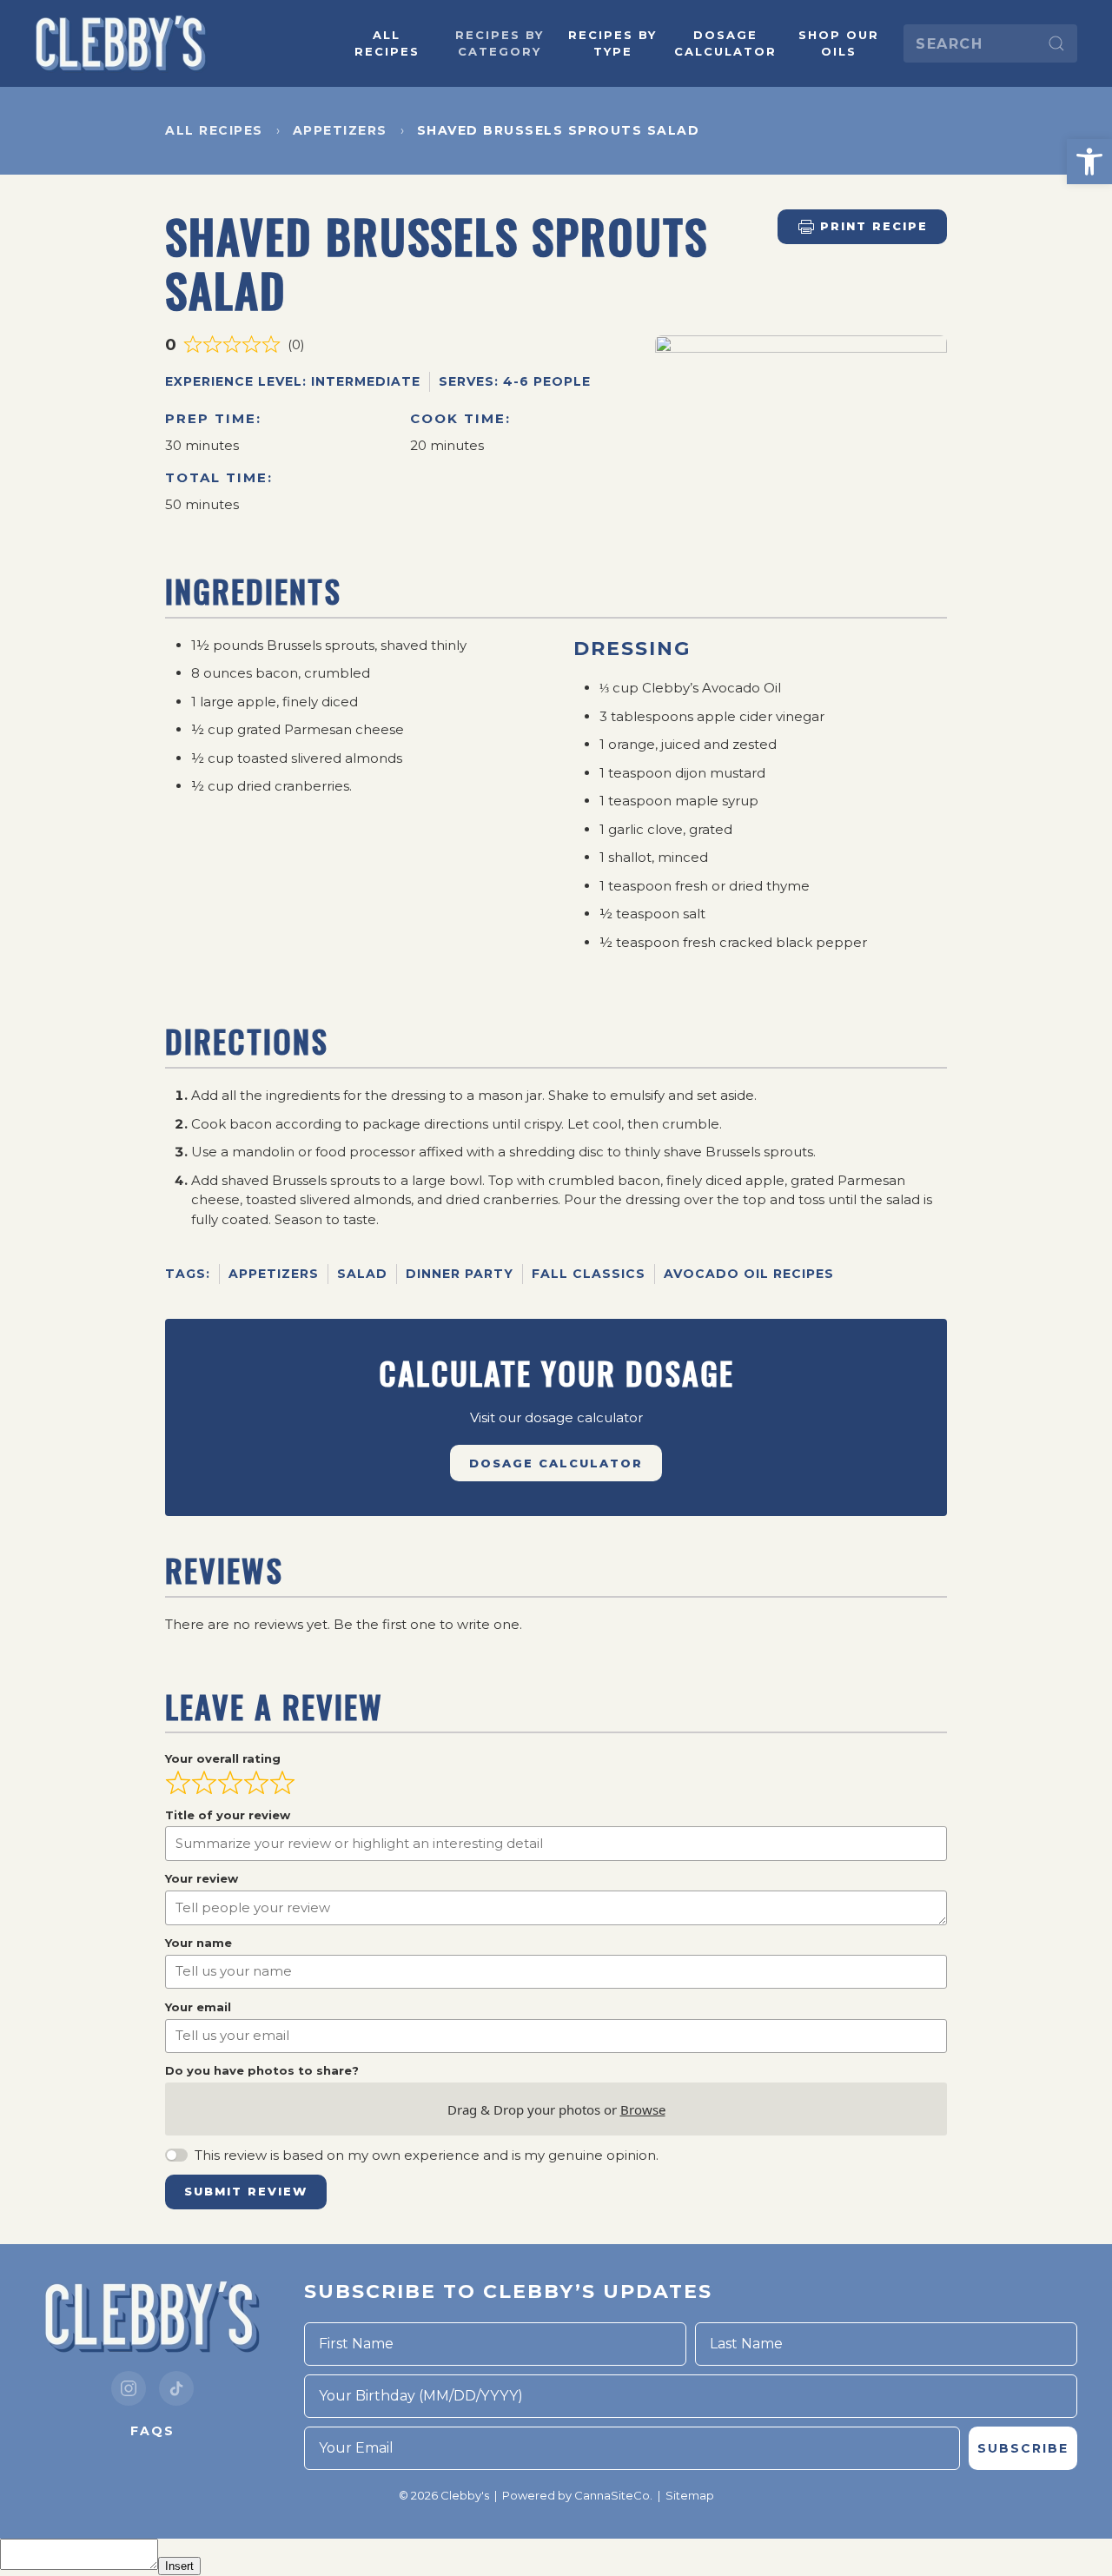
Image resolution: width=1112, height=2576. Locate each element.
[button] (1089, 162)
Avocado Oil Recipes (749, 1274)
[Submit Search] (1056, 43)
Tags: (188, 1274)
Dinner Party (460, 1274)
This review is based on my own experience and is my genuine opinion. (427, 2155)
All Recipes (387, 43)
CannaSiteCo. (613, 2495)
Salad (362, 1274)
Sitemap (690, 2495)
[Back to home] (122, 43)
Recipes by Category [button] (500, 43)
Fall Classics (589, 1274)
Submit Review (246, 2191)
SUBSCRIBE (1023, 2448)
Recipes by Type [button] (612, 43)
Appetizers (274, 1274)
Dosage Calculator (725, 43)
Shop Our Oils (839, 43)
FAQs (152, 2431)
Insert (179, 2566)
